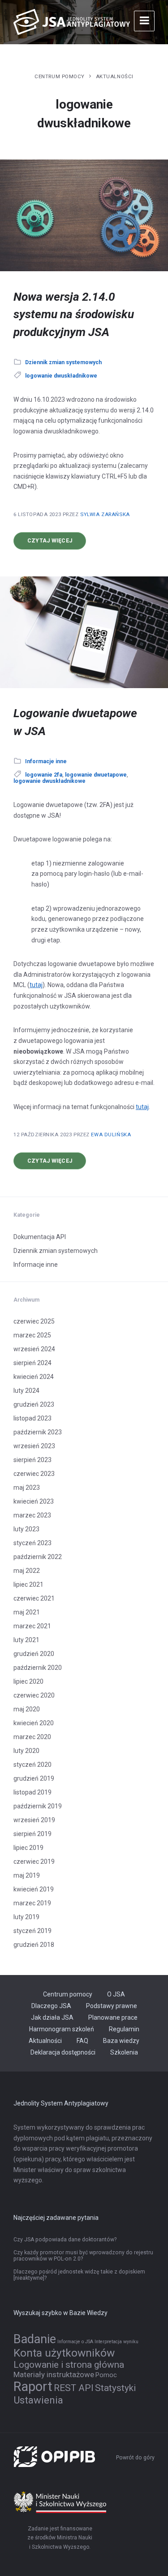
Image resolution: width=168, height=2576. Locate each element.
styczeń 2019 (32, 1931)
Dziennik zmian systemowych (63, 362)
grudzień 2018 (34, 1945)
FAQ (82, 2041)
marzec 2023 (32, 1515)
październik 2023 (38, 1432)
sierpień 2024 (32, 1363)
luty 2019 (26, 1917)
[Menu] (144, 21)
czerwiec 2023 (34, 1474)
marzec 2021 (32, 1626)
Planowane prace (113, 2017)
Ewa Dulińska (111, 1135)
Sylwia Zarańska (105, 514)
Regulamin (124, 2029)
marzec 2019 (32, 1903)
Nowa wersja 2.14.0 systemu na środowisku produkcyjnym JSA (74, 314)
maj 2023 (27, 1488)
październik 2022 (38, 1557)
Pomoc (106, 2375)
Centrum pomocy (60, 76)
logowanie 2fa (44, 775)
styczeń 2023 (32, 1543)
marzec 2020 (32, 1737)
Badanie (35, 2339)
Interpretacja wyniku (116, 2342)
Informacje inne (46, 761)
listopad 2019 (32, 1792)
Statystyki (115, 2388)
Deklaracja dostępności (63, 2052)
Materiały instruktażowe (54, 2374)
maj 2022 (27, 1571)
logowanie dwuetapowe (96, 775)
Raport (33, 2387)
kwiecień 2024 (34, 1377)
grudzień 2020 (34, 1654)
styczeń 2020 (32, 1765)
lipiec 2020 (28, 1681)
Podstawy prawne (112, 2006)
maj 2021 (27, 1612)
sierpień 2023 (32, 1460)
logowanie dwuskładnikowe (61, 376)
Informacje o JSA (75, 2342)
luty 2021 (26, 1640)
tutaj (36, 985)
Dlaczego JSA (51, 2006)
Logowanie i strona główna (69, 2365)
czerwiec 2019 (34, 1862)
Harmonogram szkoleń (62, 2029)
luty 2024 (26, 1391)
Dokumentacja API (40, 1237)
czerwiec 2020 (34, 1695)
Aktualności (115, 76)
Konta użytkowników (64, 2353)
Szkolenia (124, 2052)
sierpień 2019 (32, 1834)
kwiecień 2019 (34, 1889)
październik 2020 (38, 1668)
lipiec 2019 (28, 1848)
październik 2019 (38, 1806)
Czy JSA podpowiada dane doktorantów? (65, 2240)
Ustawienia (38, 2400)
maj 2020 (27, 1709)
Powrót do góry (135, 2458)
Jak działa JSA (52, 2017)
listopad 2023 (32, 1418)
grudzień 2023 (34, 1404)
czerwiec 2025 (34, 1321)
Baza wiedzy (121, 2041)
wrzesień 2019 (34, 1820)
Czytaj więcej (57, 543)
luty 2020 (26, 1751)
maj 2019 (27, 1875)
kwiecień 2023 (34, 1501)
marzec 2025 (32, 1335)
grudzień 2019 (34, 1778)
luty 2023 (26, 1529)
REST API (74, 2388)
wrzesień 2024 (34, 1349)
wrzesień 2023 (34, 1446)
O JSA (116, 1994)
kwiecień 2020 (34, 1723)
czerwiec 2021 (34, 1598)
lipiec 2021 (28, 1584)
